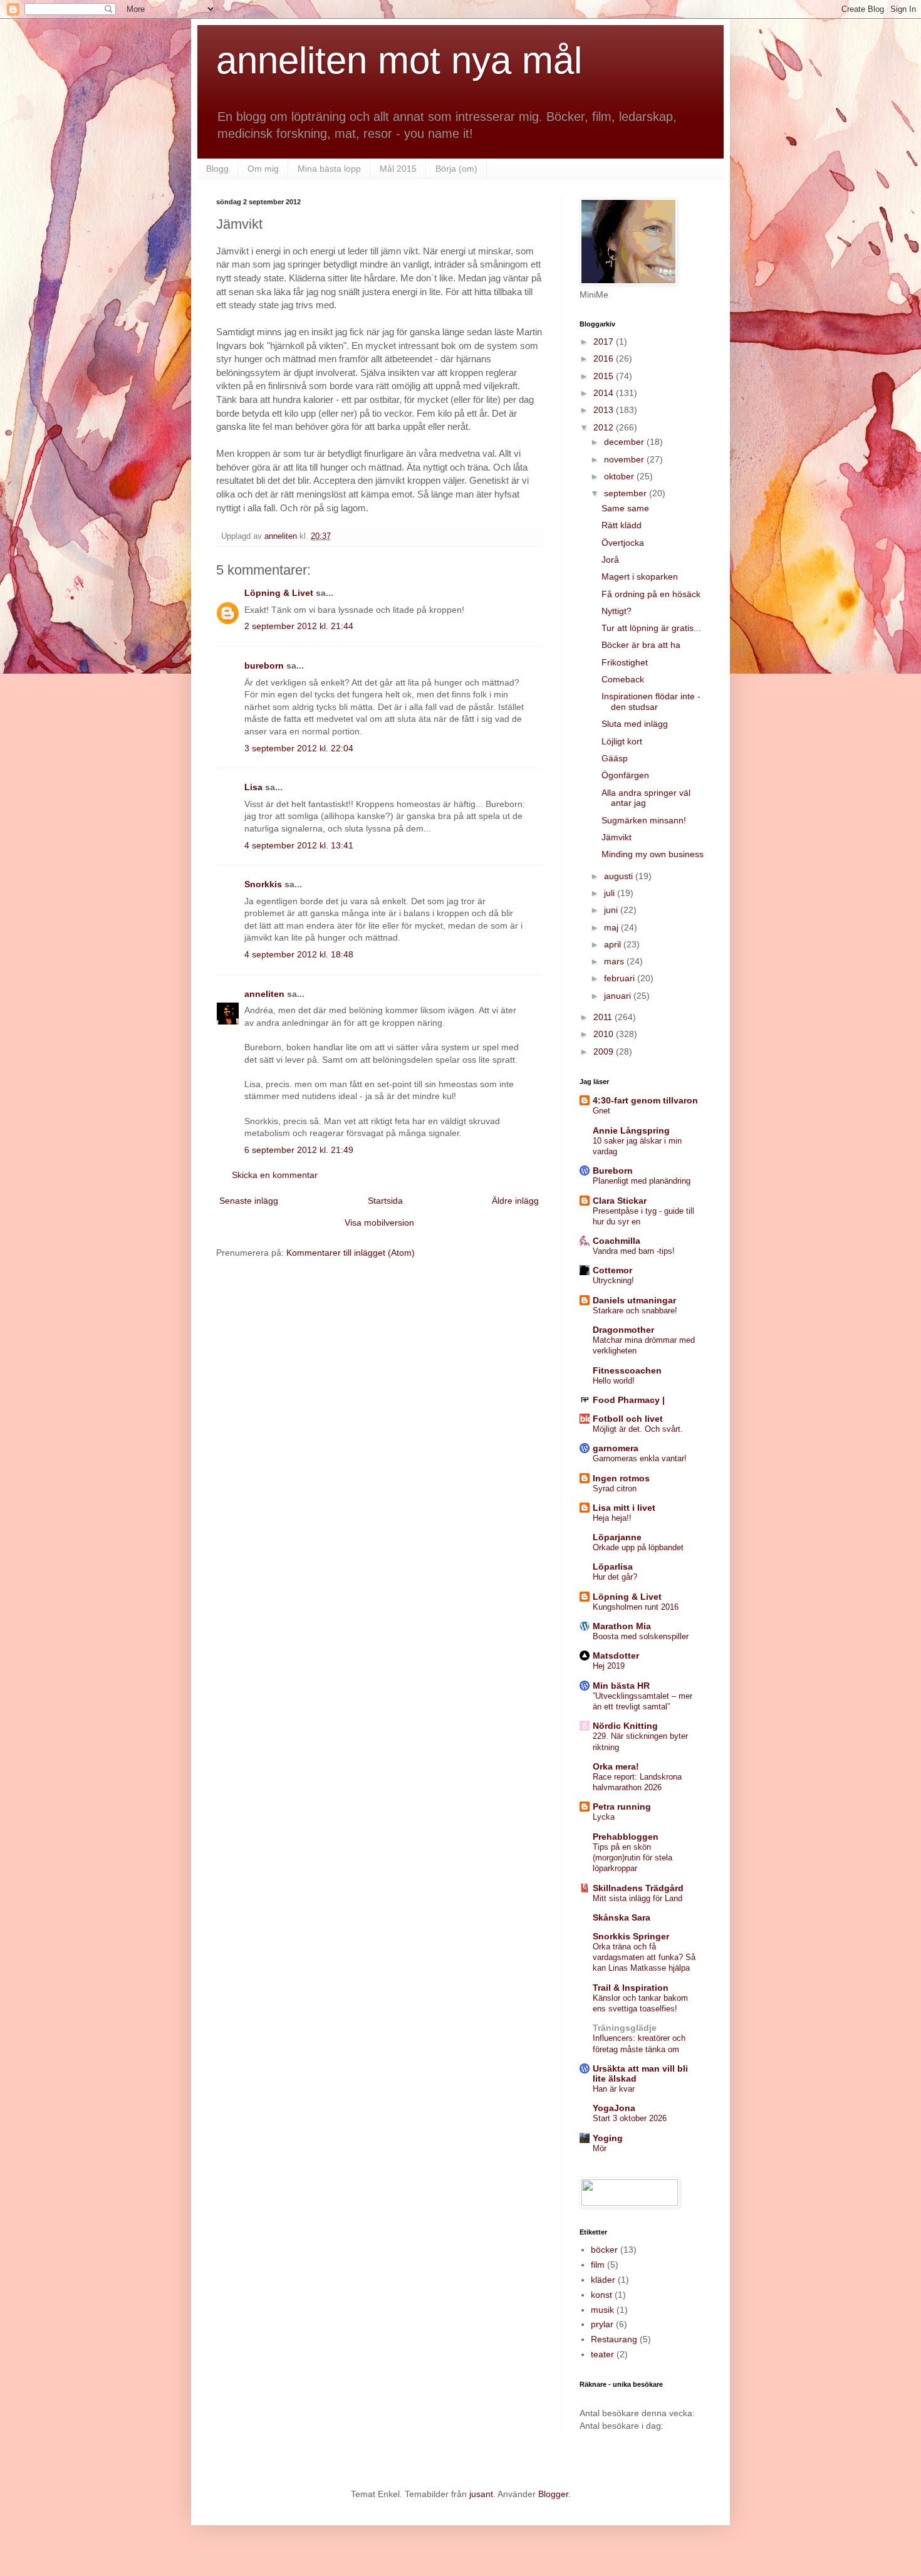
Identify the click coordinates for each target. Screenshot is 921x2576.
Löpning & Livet (279, 593)
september (627, 493)
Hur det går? (615, 1577)
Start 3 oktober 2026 (630, 2118)
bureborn (264, 665)
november (625, 459)
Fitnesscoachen (627, 1370)
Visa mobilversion (379, 1223)
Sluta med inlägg (635, 724)
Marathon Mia (622, 1626)
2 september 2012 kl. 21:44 (299, 626)
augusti (620, 876)
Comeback (623, 679)
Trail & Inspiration (631, 1988)
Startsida (385, 1201)
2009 (605, 1051)
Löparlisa (613, 1567)
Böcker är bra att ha (641, 645)
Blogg (217, 169)
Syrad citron (615, 1489)
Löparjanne (617, 1537)
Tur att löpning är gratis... (651, 628)
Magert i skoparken (640, 576)
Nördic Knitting (625, 1726)
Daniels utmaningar (634, 1300)
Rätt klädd (622, 525)
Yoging (608, 2138)
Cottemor (612, 1270)
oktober (620, 476)
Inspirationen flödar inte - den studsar (651, 701)
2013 (605, 410)
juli (611, 893)
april (614, 944)
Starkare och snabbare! (635, 1311)
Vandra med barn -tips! (634, 1251)
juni (612, 910)
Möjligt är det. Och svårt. (638, 1429)
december (625, 442)
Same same (625, 508)
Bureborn (613, 1171)
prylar (602, 2324)
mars (615, 961)
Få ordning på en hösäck (651, 594)
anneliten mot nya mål (399, 60)
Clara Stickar (620, 1201)
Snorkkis (263, 884)
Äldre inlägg (515, 1201)
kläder (603, 2280)
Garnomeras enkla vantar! (640, 1458)
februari (621, 978)
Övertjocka (623, 543)
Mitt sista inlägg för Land (637, 1898)
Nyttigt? (617, 611)
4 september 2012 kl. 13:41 (299, 845)
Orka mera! (616, 1766)
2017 (605, 342)
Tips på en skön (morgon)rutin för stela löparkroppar (632, 1858)
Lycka (604, 1817)
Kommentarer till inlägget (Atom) (351, 1253)
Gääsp (615, 758)
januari (619, 996)
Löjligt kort (622, 741)
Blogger (553, 2494)
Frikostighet (625, 662)
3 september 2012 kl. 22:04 (299, 748)
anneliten (264, 994)
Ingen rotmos (621, 1478)
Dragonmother (623, 1330)
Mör (600, 2148)
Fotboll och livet (628, 1419)
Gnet (601, 1111)
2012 (605, 427)
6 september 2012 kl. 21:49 (299, 1150)
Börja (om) (456, 169)
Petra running (622, 1807)
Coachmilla (617, 1241)
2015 (605, 376)
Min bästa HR (621, 1686)
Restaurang (614, 2339)
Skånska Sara (622, 1917)
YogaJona (614, 2108)
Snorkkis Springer (631, 1936)
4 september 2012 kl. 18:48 (299, 954)
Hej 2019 (609, 1666)
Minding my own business (653, 854)
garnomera (616, 1448)
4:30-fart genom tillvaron (645, 1100)
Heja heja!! (612, 1518)
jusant (481, 2494)
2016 (605, 358)
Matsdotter (616, 1656)
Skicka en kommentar (275, 1175)
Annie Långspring (631, 1130)
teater (602, 2354)
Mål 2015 (398, 169)
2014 (605, 393)
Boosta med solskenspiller (641, 1636)
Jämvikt (617, 837)
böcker (604, 2250)
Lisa (253, 787)
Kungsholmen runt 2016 (636, 1607)
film (598, 2265)
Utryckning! (613, 1280)
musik (602, 2310)
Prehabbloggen (626, 1837)
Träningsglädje (625, 2028)
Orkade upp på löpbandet (638, 1547)
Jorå (610, 560)
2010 (605, 1034)
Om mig (263, 169)
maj (612, 927)
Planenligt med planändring (642, 1181)
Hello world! (614, 1381)
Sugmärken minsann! (644, 820)
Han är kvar (614, 2089)
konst (601, 2295)
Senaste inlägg (249, 1201)
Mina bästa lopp (329, 169)
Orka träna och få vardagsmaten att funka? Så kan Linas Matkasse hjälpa (644, 1958)
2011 (604, 1017)
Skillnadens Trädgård (638, 1888)
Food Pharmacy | (629, 1400)
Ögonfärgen (625, 775)
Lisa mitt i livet (624, 1508)
